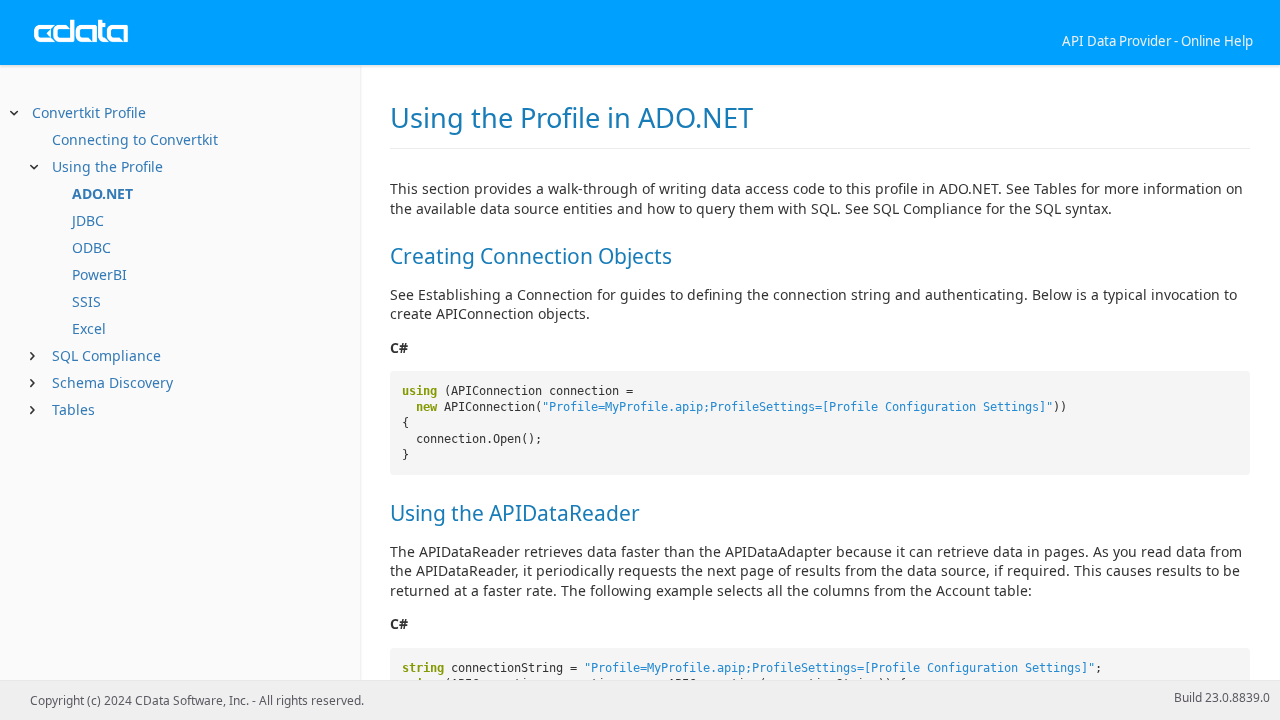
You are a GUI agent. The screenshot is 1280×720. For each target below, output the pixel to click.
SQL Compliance (106, 355)
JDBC (88, 220)
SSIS (86, 301)
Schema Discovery (112, 382)
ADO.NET (102, 193)
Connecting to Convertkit (135, 139)
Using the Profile (107, 166)
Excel (89, 328)
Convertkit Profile (89, 112)
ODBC (91, 247)
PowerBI (99, 274)
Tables (73, 409)
